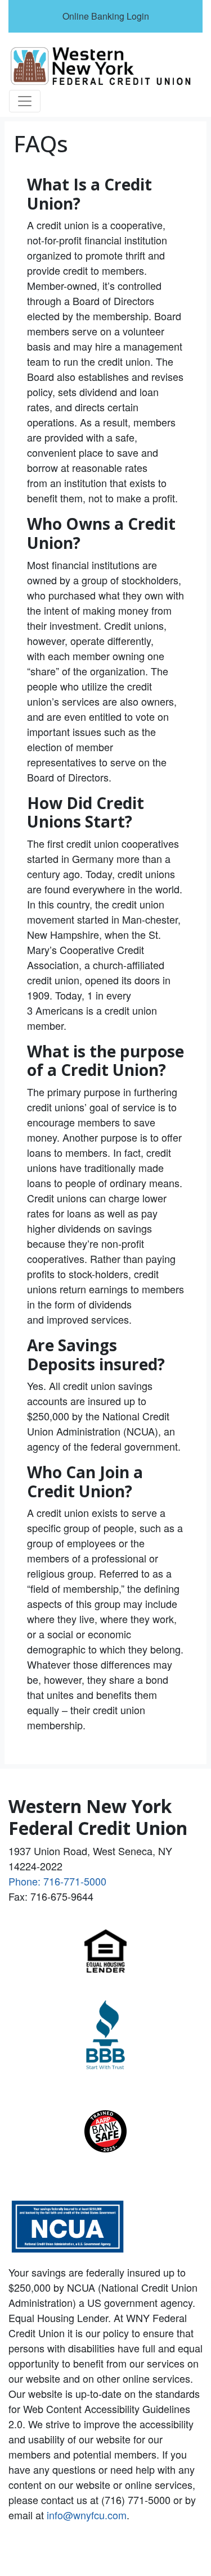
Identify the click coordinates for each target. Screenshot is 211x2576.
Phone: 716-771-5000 (57, 1881)
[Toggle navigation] (25, 101)
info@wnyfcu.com (87, 2515)
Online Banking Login (106, 16)
